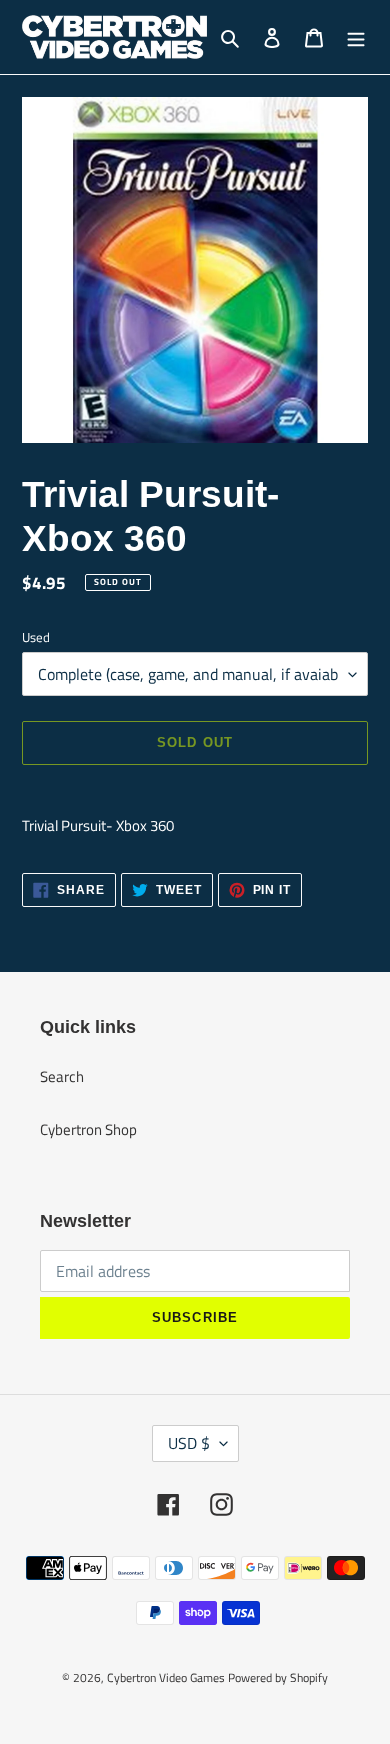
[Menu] (356, 37)
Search (62, 1076)
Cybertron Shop (88, 1129)
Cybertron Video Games (166, 1677)
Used (36, 637)
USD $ (189, 1443)
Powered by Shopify (278, 1677)
